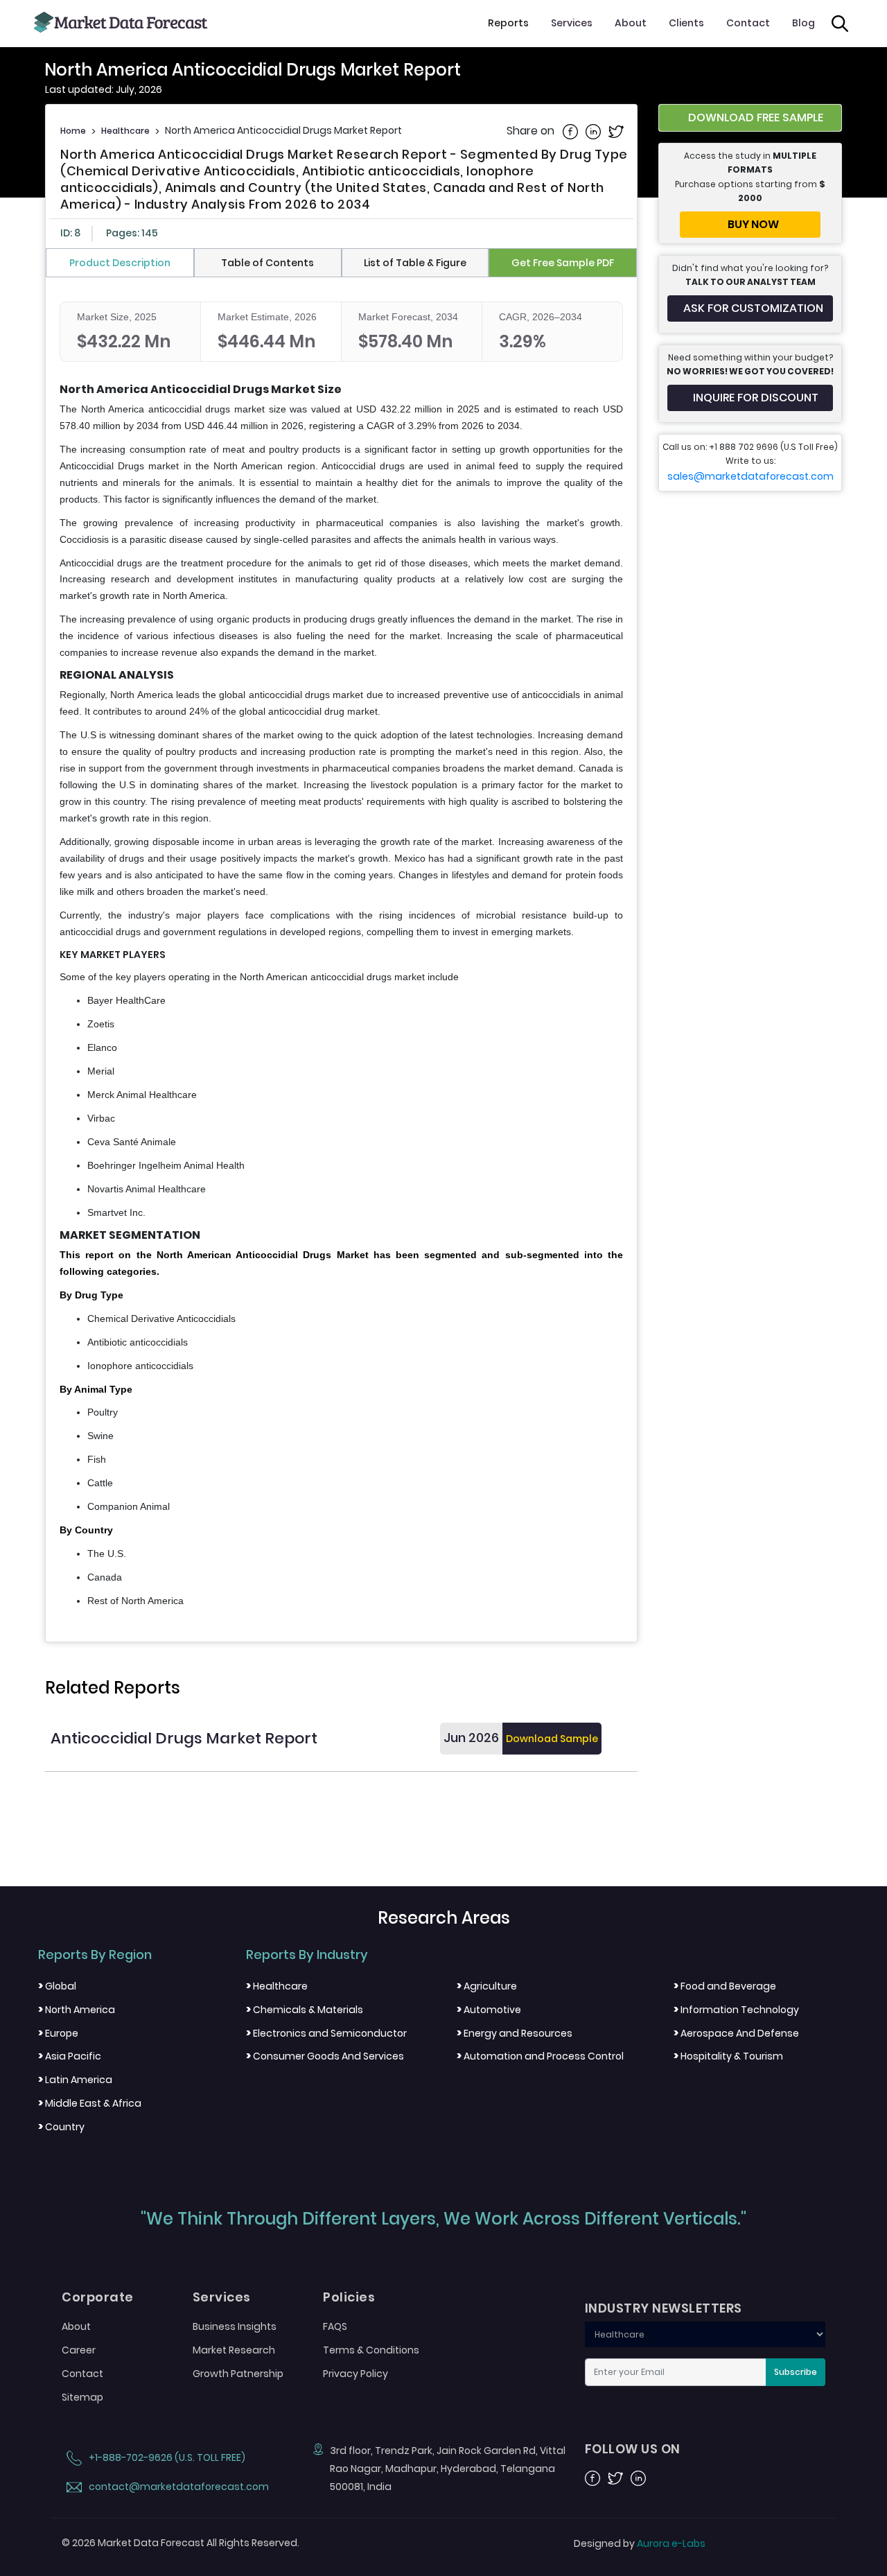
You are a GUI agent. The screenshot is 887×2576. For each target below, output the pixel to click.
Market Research (234, 2350)
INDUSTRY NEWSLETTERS (664, 2308)
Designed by (640, 2543)
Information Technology (736, 2010)
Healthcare (125, 131)
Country (61, 2127)
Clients (686, 23)
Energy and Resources (515, 2033)
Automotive (489, 2010)
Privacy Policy (355, 2374)
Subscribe (796, 2372)
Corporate (98, 2297)
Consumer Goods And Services (325, 2056)
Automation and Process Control (540, 2056)
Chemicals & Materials (305, 2010)
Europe (58, 2033)
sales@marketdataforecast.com (750, 476)
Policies (349, 2297)
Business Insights (235, 2326)
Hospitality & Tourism (728, 2056)
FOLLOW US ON (633, 2449)
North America (77, 2010)
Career (79, 2350)
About (631, 23)
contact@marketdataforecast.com (178, 2487)
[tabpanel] (341, 956)
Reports (508, 23)
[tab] (120, 263)
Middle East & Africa (90, 2103)
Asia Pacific (70, 2056)
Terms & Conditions (371, 2350)
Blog (803, 23)
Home (73, 131)
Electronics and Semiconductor (326, 2033)
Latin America (75, 2080)
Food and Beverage (725, 1986)
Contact (748, 23)
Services (572, 23)
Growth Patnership (238, 2374)
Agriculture (487, 1986)
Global (57, 1986)
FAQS (335, 2326)
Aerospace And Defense (736, 2033)
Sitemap (82, 2397)
